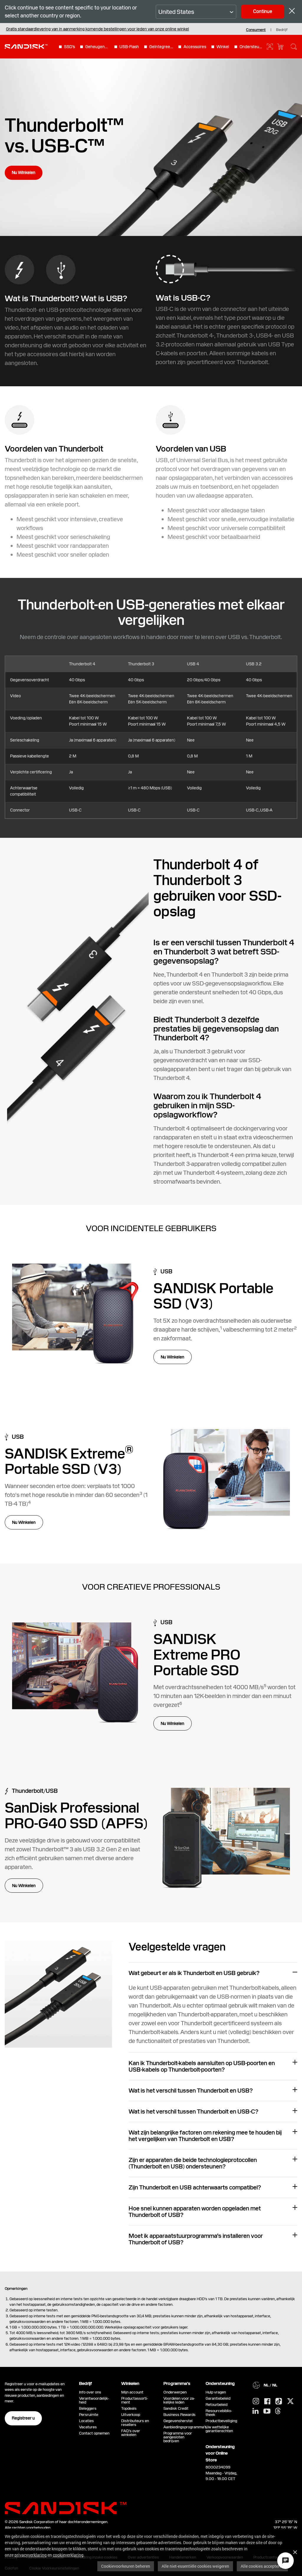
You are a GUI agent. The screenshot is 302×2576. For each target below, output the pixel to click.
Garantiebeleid (218, 2398)
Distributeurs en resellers (135, 2423)
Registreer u (23, 2418)
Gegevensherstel (178, 2421)
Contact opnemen (94, 2433)
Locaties (86, 2421)
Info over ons (90, 2392)
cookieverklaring (68, 2555)
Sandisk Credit (176, 2408)
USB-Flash (129, 47)
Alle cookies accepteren (262, 2566)
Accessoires (195, 47)
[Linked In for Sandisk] (256, 2411)
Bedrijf (282, 30)
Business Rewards (179, 2415)
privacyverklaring (31, 2555)
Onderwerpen (175, 2392)
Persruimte (89, 2415)
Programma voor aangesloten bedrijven (178, 2437)
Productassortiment (135, 2400)
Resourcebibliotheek (219, 2413)
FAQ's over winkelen (131, 2433)
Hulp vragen (216, 2392)
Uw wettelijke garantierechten (220, 2429)
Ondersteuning (252, 47)
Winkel (223, 47)
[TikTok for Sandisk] (279, 2401)
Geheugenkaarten (97, 47)
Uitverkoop (131, 2415)
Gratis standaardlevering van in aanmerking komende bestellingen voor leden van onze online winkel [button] (97, 29)
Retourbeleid (216, 2405)
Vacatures (88, 2427)
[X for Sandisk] (290, 2401)
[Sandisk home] (26, 46)
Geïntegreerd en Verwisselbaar (161, 47)
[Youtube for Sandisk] (267, 2411)
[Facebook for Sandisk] (267, 2402)
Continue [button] (263, 11)
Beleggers (88, 2408)
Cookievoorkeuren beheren (126, 2566)
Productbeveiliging (221, 2421)
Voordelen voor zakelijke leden (179, 2400)
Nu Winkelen (24, 172)
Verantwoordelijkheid (94, 2400)
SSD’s (69, 47)
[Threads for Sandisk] (278, 2411)
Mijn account (132, 2392)
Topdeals (129, 2408)
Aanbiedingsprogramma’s (185, 2427)
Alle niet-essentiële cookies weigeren (195, 2566)
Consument (256, 30)
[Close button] (292, 12)
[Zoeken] (294, 47)
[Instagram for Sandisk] (256, 2401)
